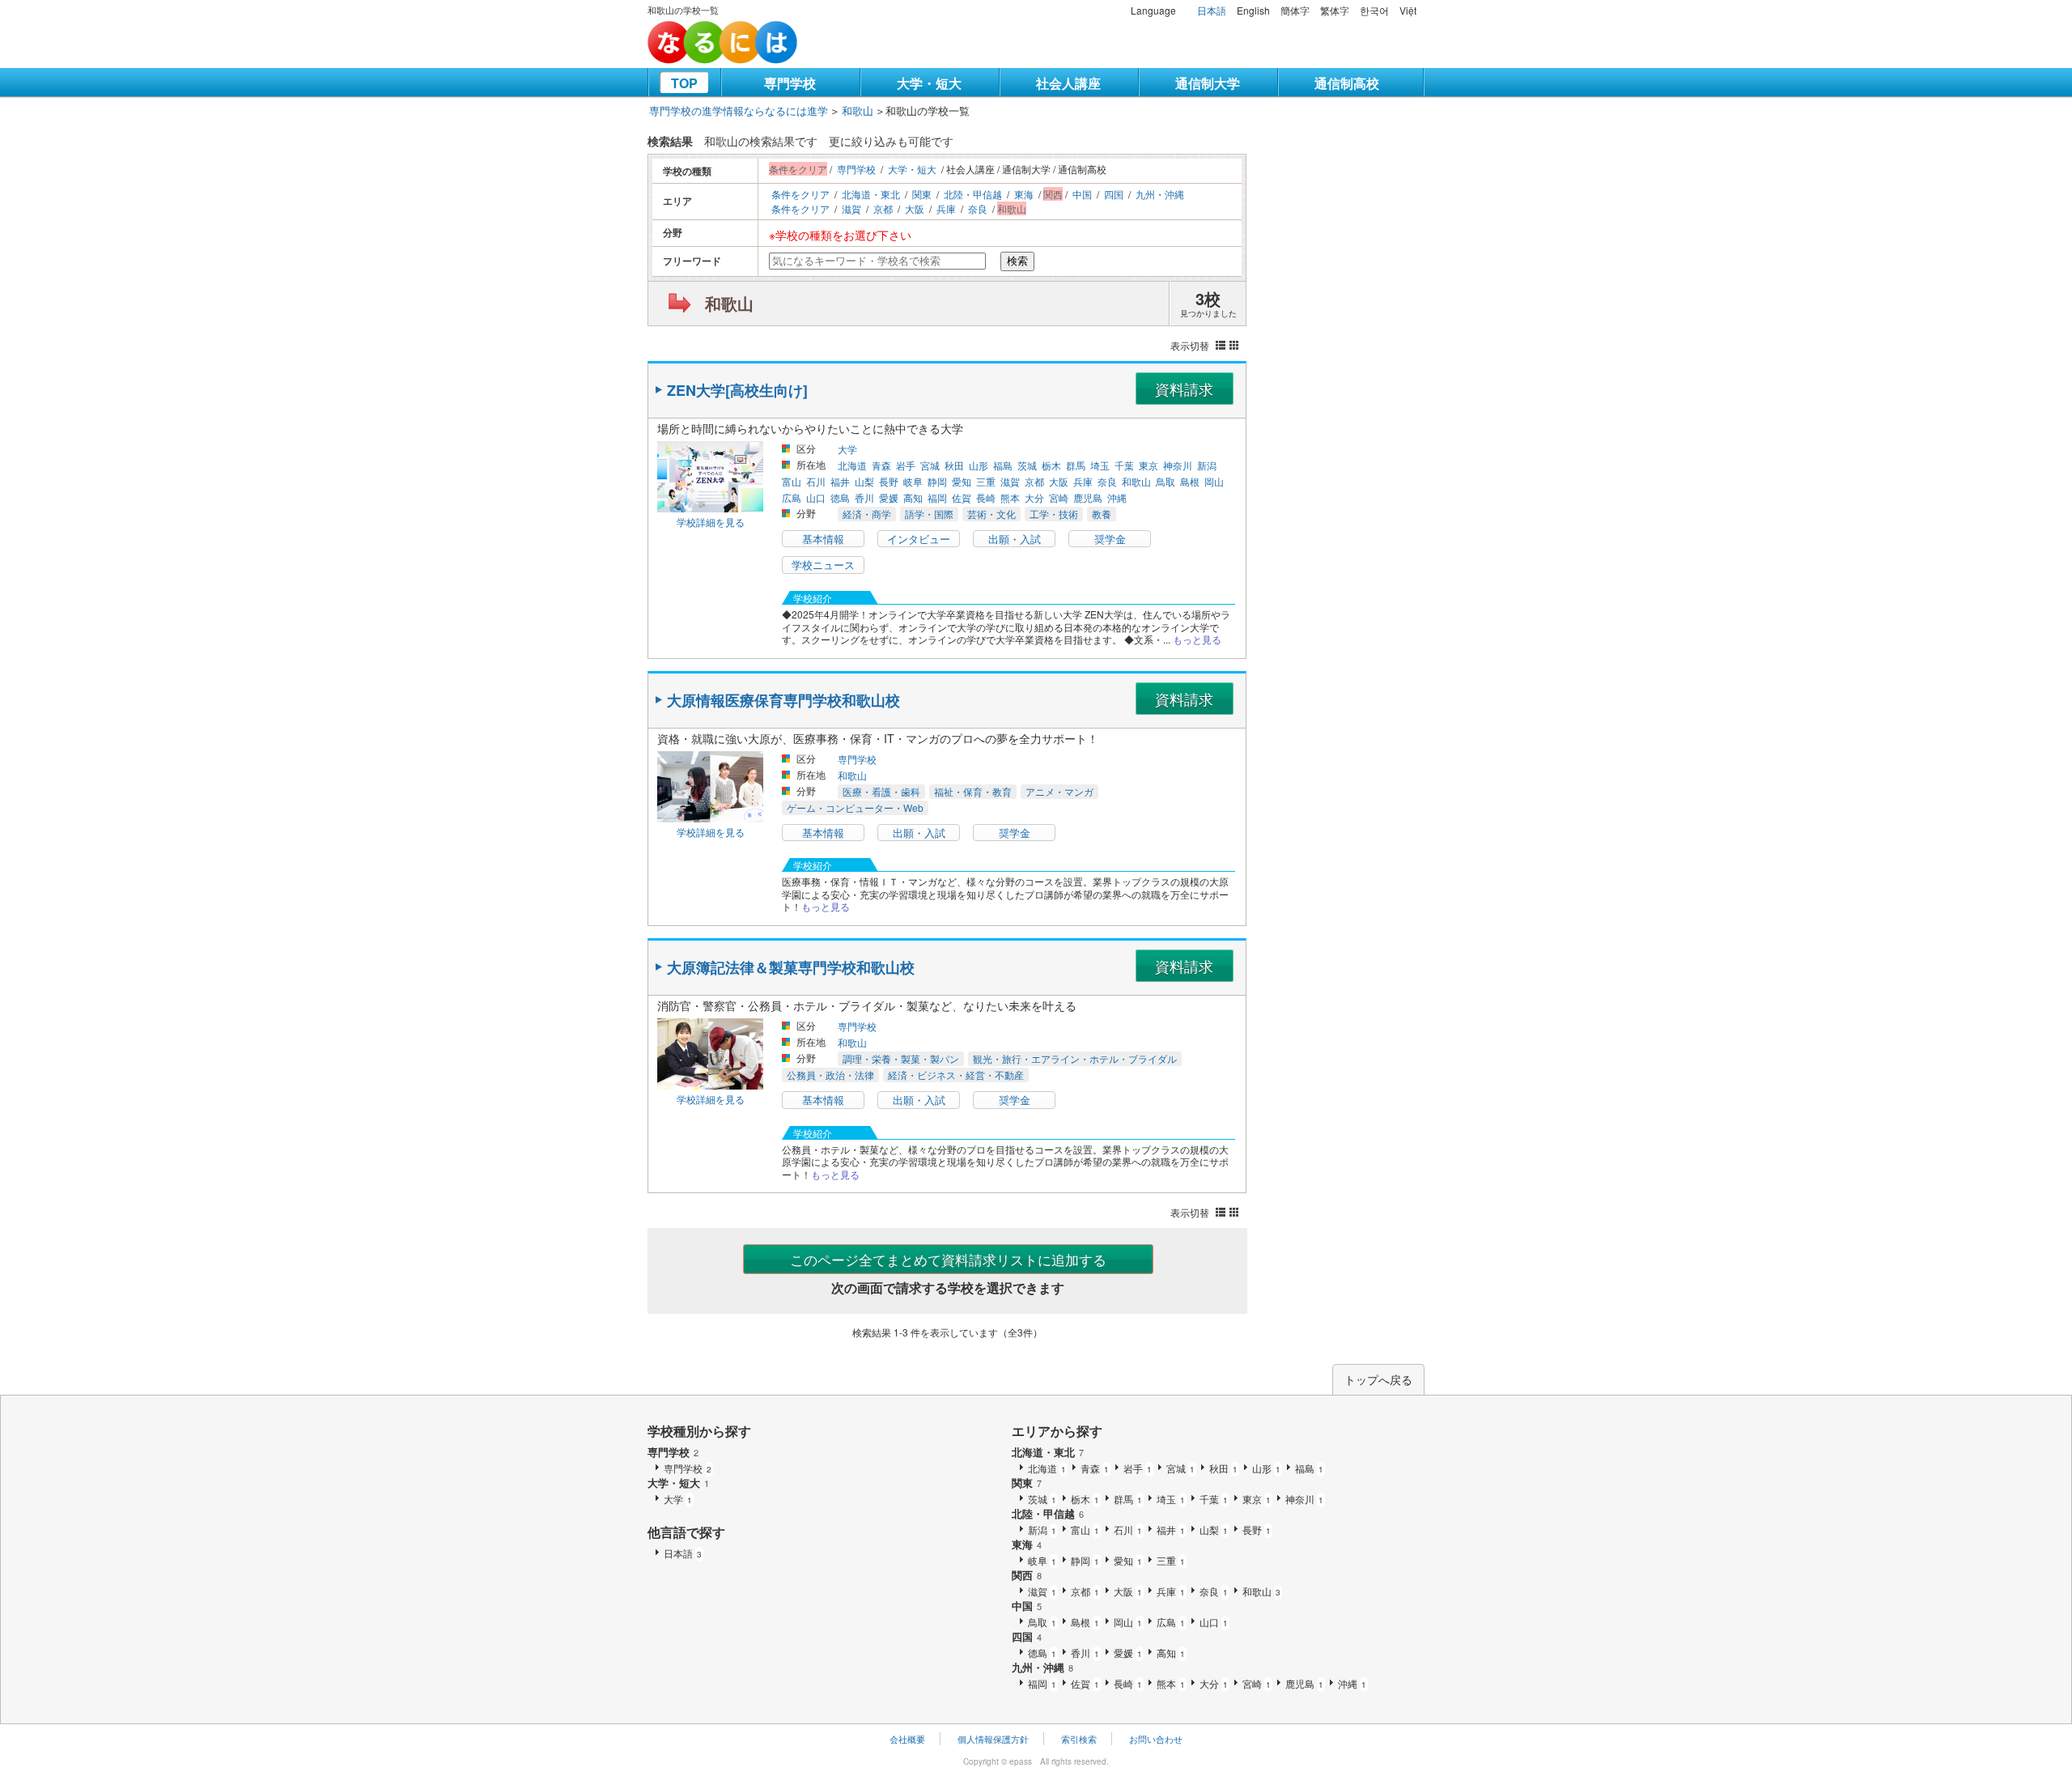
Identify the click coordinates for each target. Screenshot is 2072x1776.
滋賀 (851, 208)
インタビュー (919, 539)
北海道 (852, 465)
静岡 (937, 481)
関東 (922, 194)
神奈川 (1178, 465)
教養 (1102, 514)
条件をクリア (800, 194)
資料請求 (1184, 389)
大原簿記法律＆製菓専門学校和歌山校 (791, 967)
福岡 (937, 497)
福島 (1003, 465)
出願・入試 (1015, 539)
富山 (792, 481)
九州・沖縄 (1160, 194)
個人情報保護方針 (993, 1739)
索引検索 (1079, 1739)
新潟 (1207, 465)
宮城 (930, 465)
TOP (684, 83)
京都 (883, 208)
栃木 (1051, 465)
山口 (816, 497)
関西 (1027, 1575)
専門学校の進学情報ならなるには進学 (739, 110)
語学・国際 (929, 514)
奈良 (978, 208)
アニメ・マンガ (1059, 791)
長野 (889, 481)
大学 (847, 449)
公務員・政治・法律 (830, 1075)
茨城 (1027, 465)
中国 (1082, 194)
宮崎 (1059, 497)
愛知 (962, 481)
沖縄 (1117, 497)
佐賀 (962, 497)
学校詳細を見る (711, 522)
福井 (840, 481)
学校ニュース (823, 565)
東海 (1024, 194)
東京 (1149, 465)
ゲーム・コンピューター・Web (855, 807)
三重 (986, 481)
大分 (1034, 497)
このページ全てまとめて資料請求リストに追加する (948, 1259)
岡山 (1214, 481)
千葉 (1124, 465)
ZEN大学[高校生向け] (737, 390)
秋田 (954, 465)
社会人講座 (1068, 83)
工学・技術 (1054, 514)
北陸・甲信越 (973, 194)
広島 (792, 497)
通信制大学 (1208, 83)
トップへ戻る (1378, 1379)
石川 (816, 481)
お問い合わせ (1156, 1739)
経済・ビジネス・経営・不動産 (956, 1075)
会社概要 (907, 1739)
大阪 (915, 208)
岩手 (906, 465)
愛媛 (889, 497)
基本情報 (823, 539)
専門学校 (790, 83)
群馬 (1076, 465)
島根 (1190, 481)
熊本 (1010, 497)
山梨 (864, 481)
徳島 (840, 497)
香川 (864, 497)
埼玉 (1100, 465)
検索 (1017, 261)
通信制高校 (1347, 83)
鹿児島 (1088, 497)
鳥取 (1165, 481)
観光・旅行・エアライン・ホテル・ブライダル (1075, 1058)
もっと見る (1197, 639)
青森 (881, 465)
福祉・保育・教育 (973, 791)
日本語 (1212, 10)
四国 (1114, 194)
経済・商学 (867, 514)
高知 (913, 497)
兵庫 (946, 208)
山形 (979, 465)
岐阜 (913, 481)
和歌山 (858, 110)
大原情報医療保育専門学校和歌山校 (783, 700)
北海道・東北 (871, 194)
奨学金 (1110, 539)
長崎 (986, 497)
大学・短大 (929, 83)
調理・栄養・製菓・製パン (901, 1058)
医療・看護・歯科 (881, 791)
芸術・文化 (991, 514)
